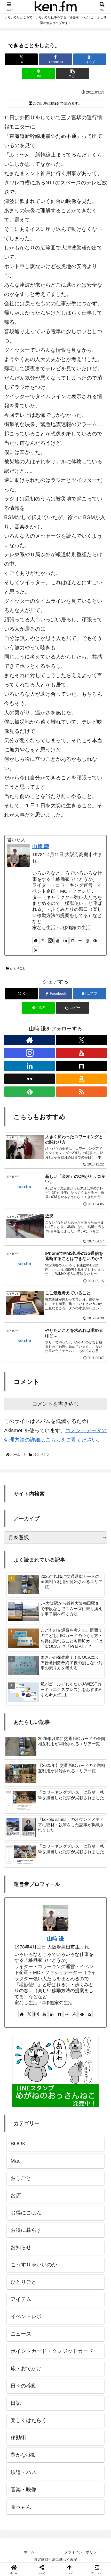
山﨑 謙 (41, 846)
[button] (72, 73)
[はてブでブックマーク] (93, 1831)
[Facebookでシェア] (18, 1831)
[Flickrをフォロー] (80, 941)
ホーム (29, 2552)
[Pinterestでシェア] (43, 1845)
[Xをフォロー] (43, 941)
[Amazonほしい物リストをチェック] (88, 941)
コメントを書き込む (55, 1404)
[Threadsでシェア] (43, 1831)
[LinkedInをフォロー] (65, 941)
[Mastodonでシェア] (43, 1816)
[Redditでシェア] (68, 1831)
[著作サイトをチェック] (36, 941)
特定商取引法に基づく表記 (55, 2559)
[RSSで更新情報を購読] (36, 950)
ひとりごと (18, 968)
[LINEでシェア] (18, 1845)
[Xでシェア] (18, 1816)
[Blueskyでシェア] (68, 1816)
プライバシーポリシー (82, 2552)
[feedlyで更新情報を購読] (95, 941)
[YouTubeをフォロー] (58, 941)
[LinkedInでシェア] (68, 1845)
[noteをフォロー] (73, 941)
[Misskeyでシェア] (93, 1816)
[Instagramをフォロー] (50, 941)
